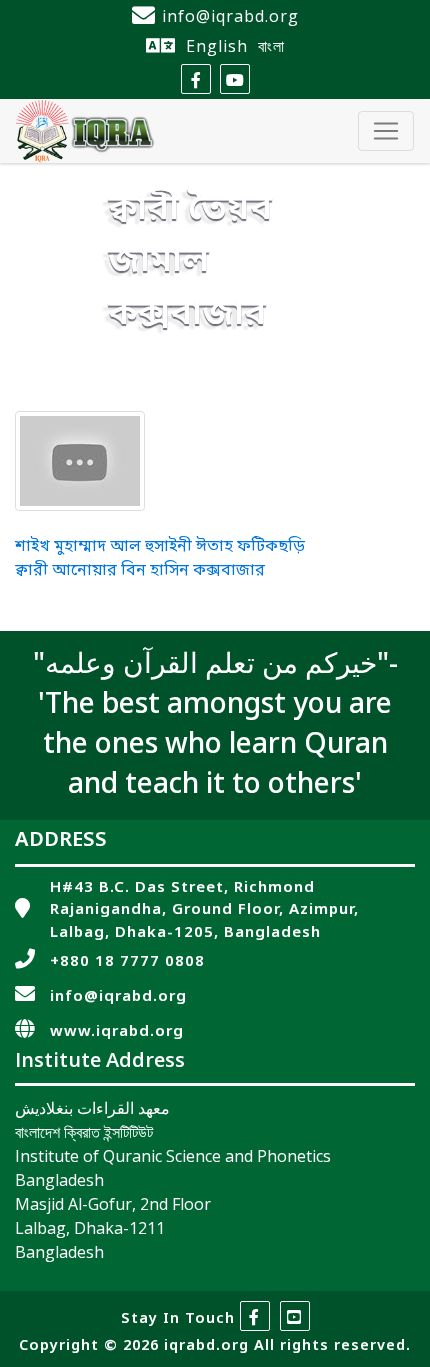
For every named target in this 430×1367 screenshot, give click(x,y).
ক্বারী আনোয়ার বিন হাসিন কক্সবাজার (140, 571)
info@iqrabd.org (230, 16)
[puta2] (80, 461)
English (217, 46)
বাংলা (271, 46)
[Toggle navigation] (386, 131)
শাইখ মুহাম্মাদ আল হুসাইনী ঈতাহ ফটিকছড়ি (160, 547)
